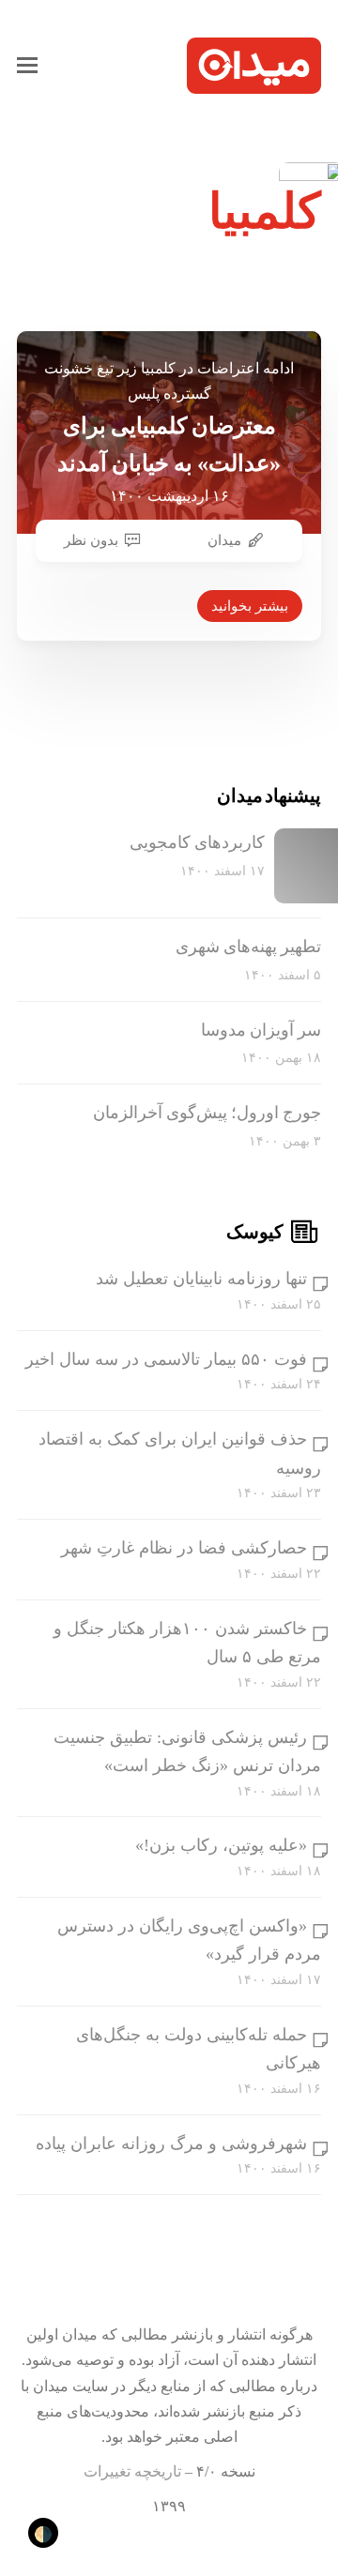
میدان (224, 540)
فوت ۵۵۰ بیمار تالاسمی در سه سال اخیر (166, 1359)
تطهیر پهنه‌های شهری (248, 947)
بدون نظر (91, 540)
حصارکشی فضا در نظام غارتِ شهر (184, 1548)
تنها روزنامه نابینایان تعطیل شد (201, 1279)
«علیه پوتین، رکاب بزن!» (221, 1845)
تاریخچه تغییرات (132, 2471)
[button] (27, 66)
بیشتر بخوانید (250, 606)
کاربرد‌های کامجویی (197, 842)
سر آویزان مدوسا (261, 1030)
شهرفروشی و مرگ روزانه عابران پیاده (171, 2144)
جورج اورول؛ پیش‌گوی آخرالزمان (207, 1113)
